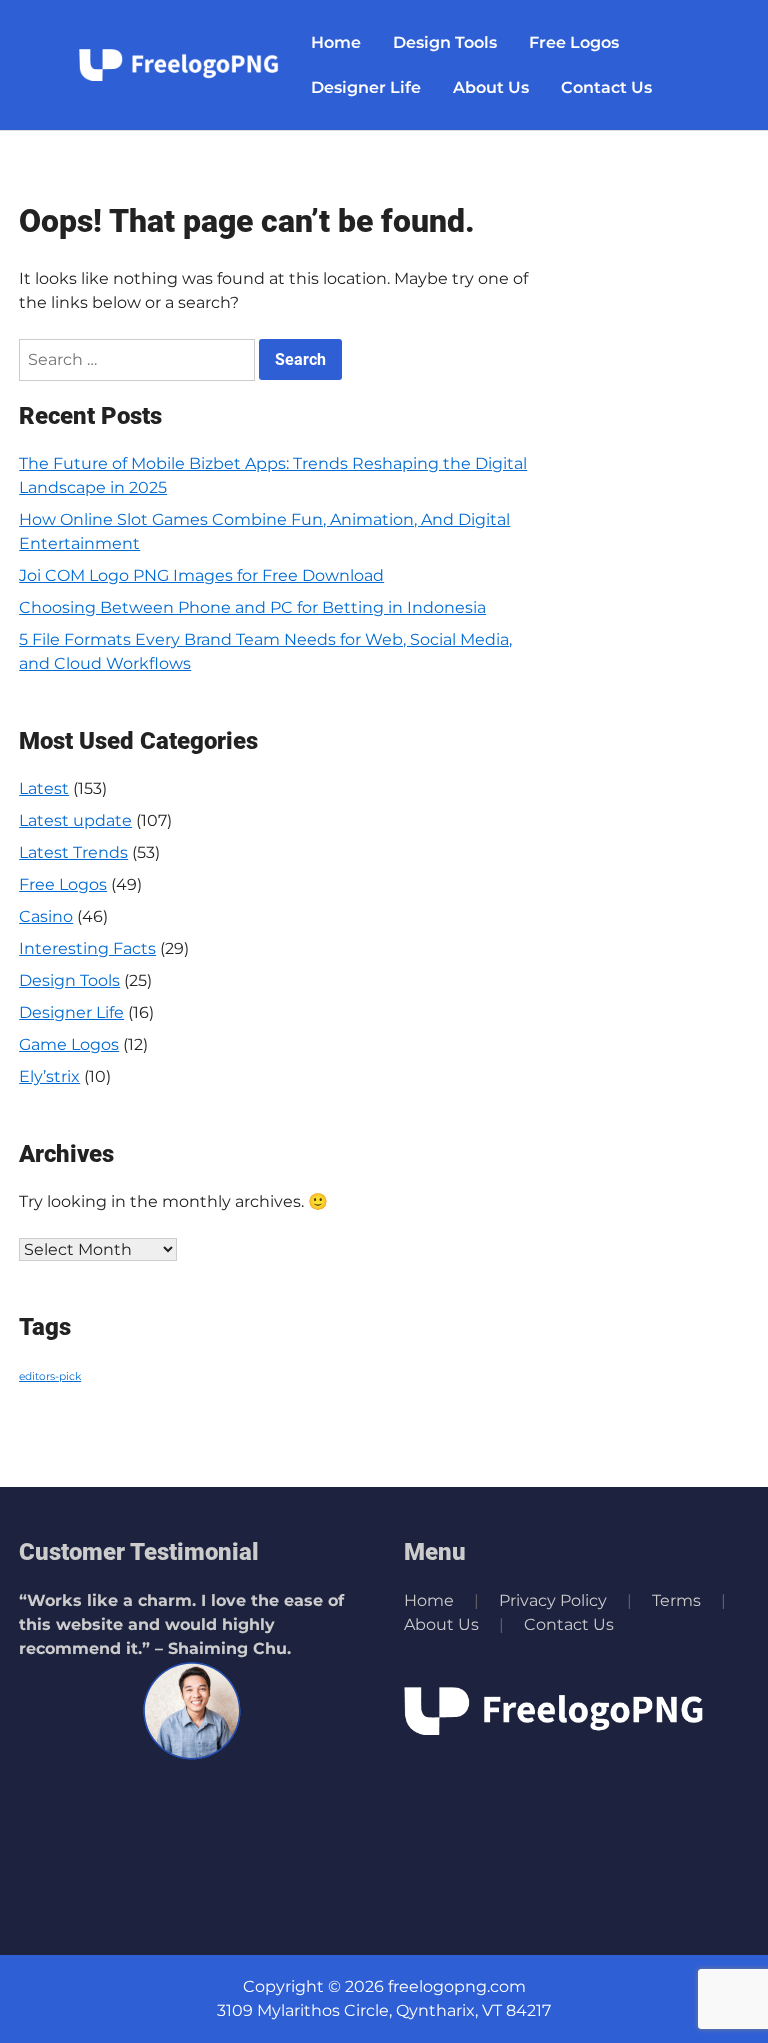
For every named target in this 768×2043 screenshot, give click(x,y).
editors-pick (50, 1376)
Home (336, 42)
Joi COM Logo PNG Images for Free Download (201, 575)
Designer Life (366, 87)
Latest (44, 788)
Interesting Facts (87, 948)
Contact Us (606, 87)
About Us (491, 87)
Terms (676, 1600)
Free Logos (574, 42)
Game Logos (69, 1044)
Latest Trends (73, 852)
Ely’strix (49, 1076)
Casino (46, 916)
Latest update (75, 820)
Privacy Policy (553, 1600)
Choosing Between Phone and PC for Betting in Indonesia (252, 607)
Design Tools (445, 42)
